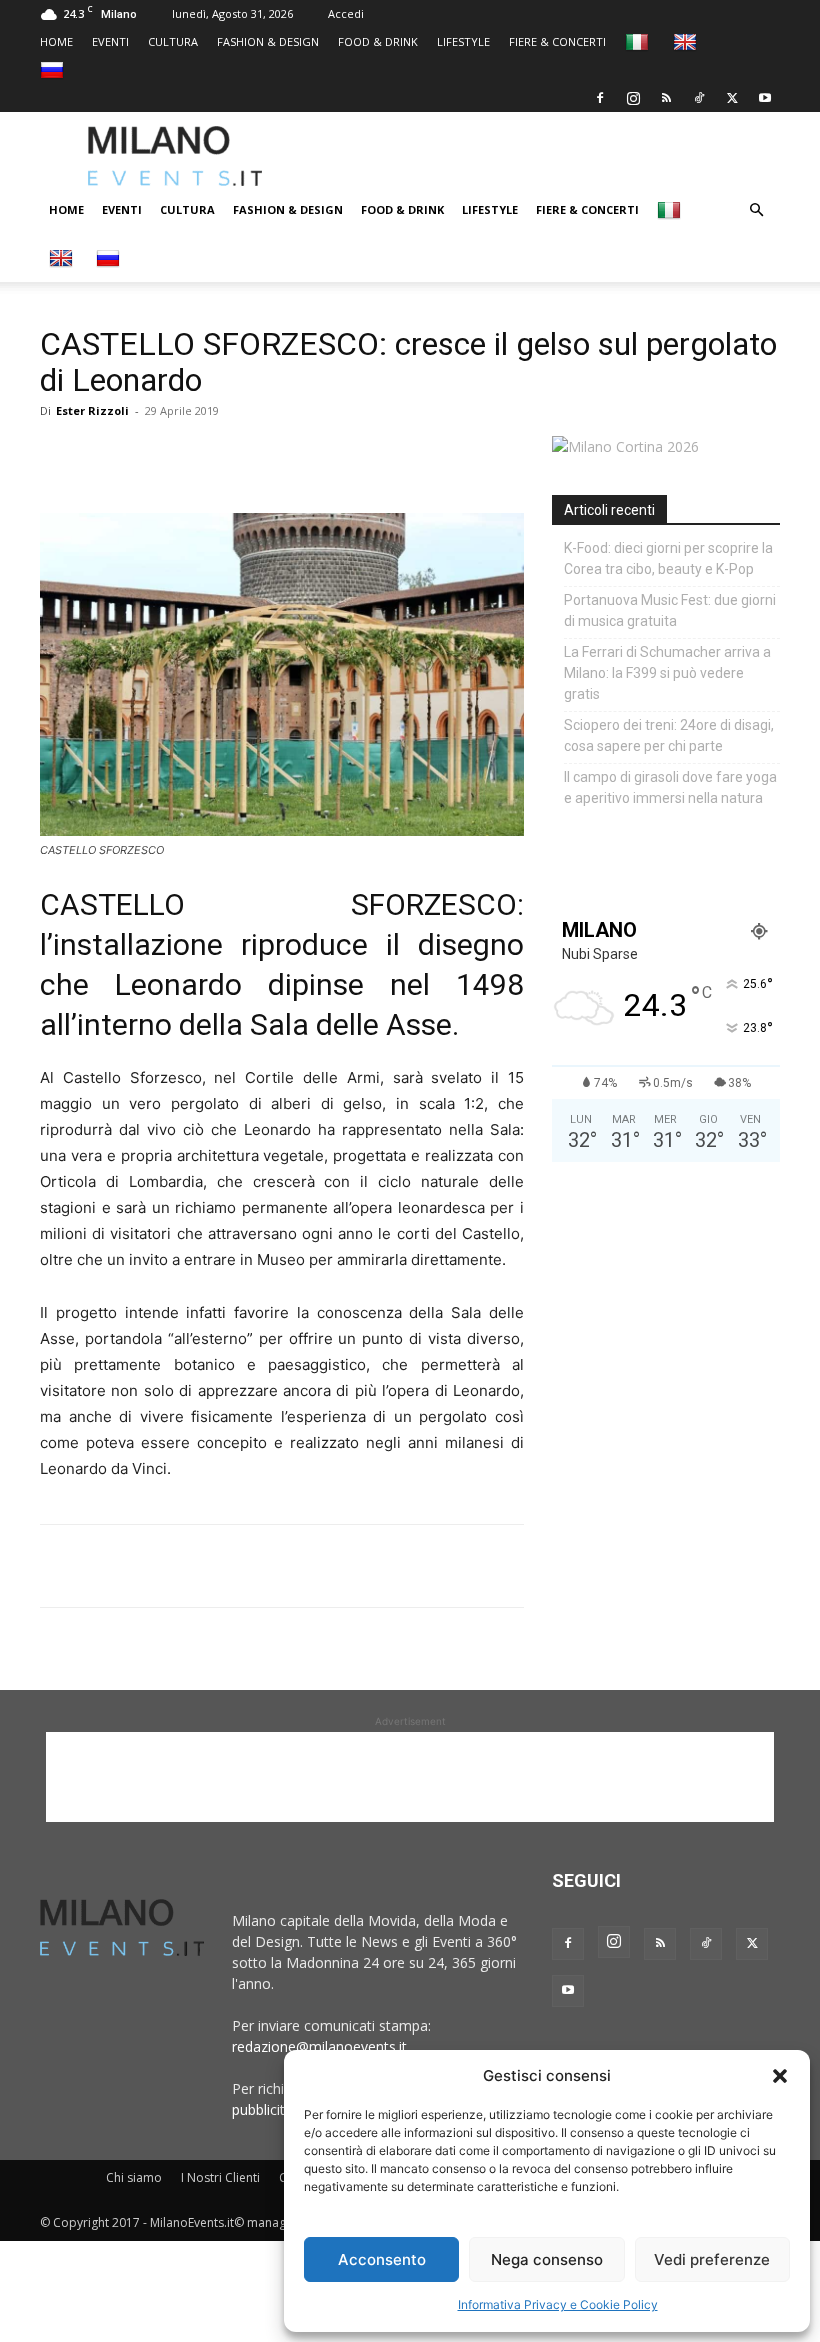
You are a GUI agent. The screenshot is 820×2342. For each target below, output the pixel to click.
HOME (56, 41)
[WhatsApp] (152, 456)
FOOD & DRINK (378, 41)
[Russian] (54, 69)
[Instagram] (633, 98)
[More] (291, 456)
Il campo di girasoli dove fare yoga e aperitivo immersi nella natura (670, 787)
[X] (732, 98)
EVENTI (110, 41)
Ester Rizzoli (92, 410)
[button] (780, 2076)
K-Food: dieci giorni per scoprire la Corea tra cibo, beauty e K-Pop (668, 558)
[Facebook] (600, 98)
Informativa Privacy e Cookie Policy (558, 2304)
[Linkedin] (198, 456)
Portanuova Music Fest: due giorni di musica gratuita (670, 610)
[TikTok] (699, 98)
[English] (687, 41)
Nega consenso (547, 2259)
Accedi (346, 13)
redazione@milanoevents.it (319, 2046)
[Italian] (639, 41)
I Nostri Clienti (220, 2177)
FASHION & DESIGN (268, 41)
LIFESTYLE (463, 41)
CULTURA (173, 41)
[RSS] (666, 98)
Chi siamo (134, 2177)
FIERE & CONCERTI (557, 41)
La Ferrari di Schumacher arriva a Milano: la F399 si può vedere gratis (667, 673)
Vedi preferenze (712, 2259)
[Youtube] (765, 98)
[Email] (244, 456)
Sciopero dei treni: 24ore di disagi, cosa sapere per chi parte (669, 735)
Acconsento (382, 2259)
